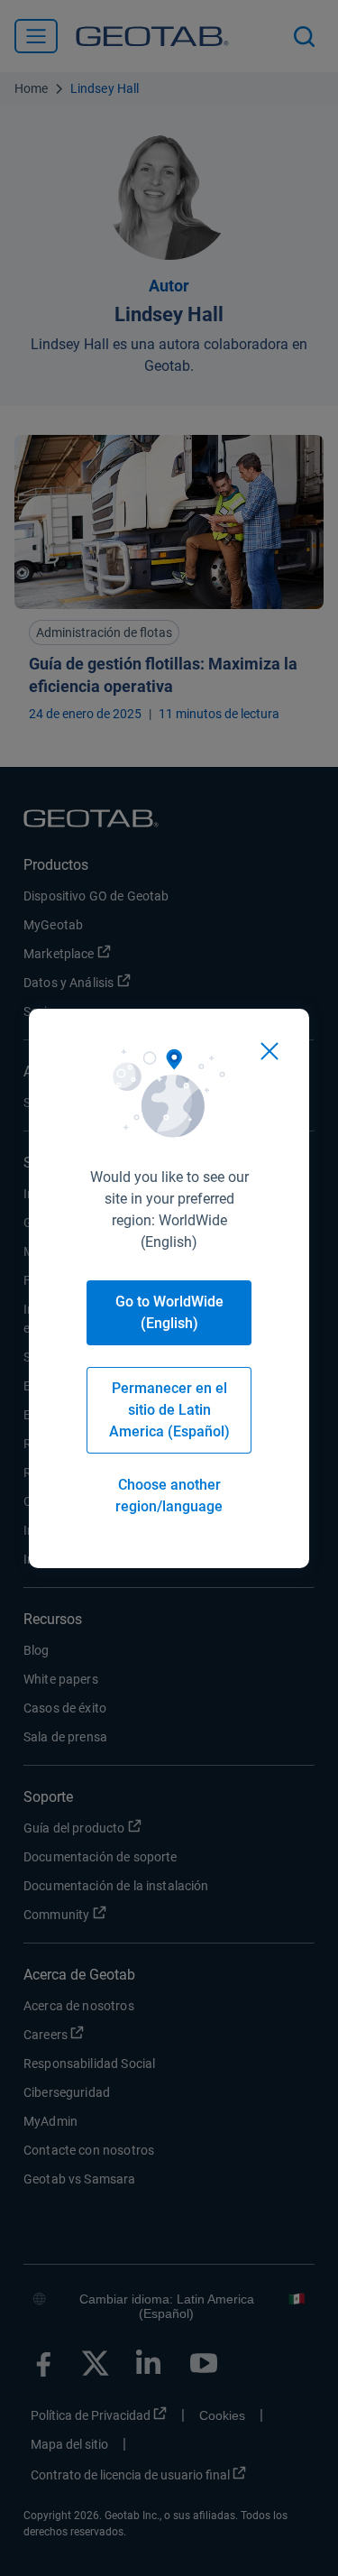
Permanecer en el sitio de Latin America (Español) (169, 1410)
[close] (269, 1051)
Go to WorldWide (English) (169, 1312)
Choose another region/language (169, 1496)
